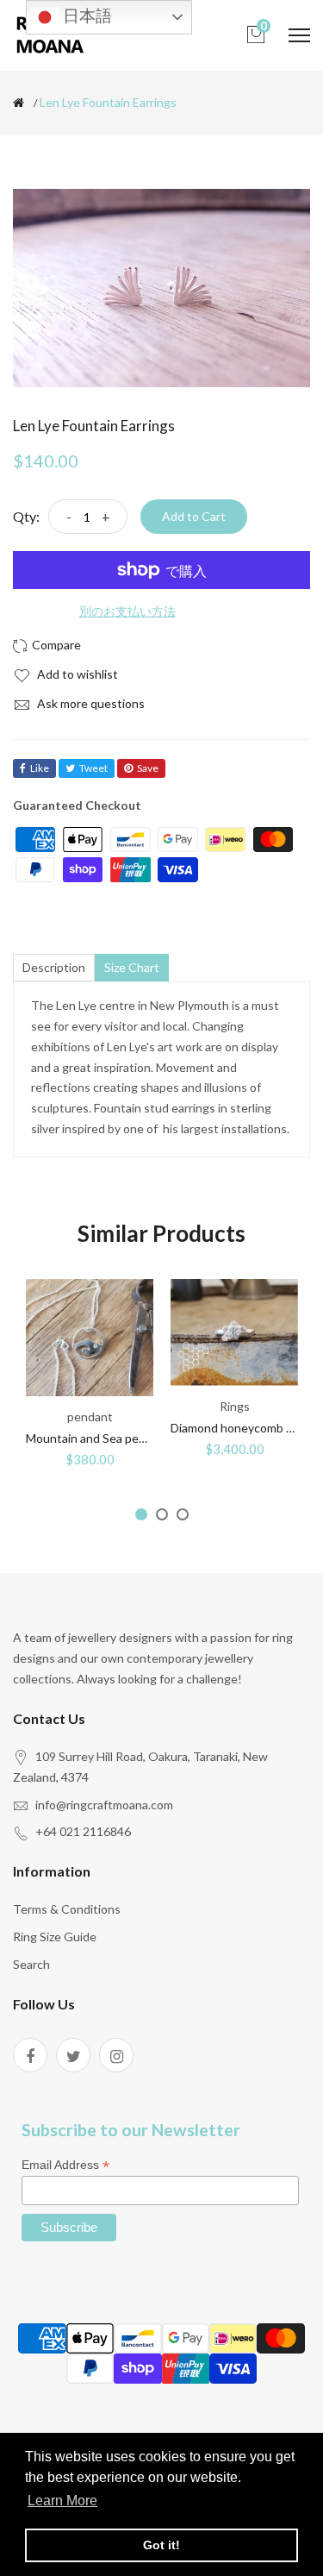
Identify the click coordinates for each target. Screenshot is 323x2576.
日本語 (85, 16)
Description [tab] (54, 967)
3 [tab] (183, 1514)
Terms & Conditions (67, 1909)
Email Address (65, 2165)
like (40, 768)
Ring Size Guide (55, 1937)
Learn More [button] (62, 2501)
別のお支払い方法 (127, 611)
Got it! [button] (161, 2545)
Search (31, 1964)
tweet (93, 768)
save (148, 768)
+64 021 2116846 (83, 1831)
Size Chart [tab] (132, 967)
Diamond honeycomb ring (239, 1428)
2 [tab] (162, 1514)
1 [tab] (141, 1514)
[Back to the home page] (19, 103)
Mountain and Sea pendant (98, 1438)
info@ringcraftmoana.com (104, 1805)
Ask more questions (90, 703)
